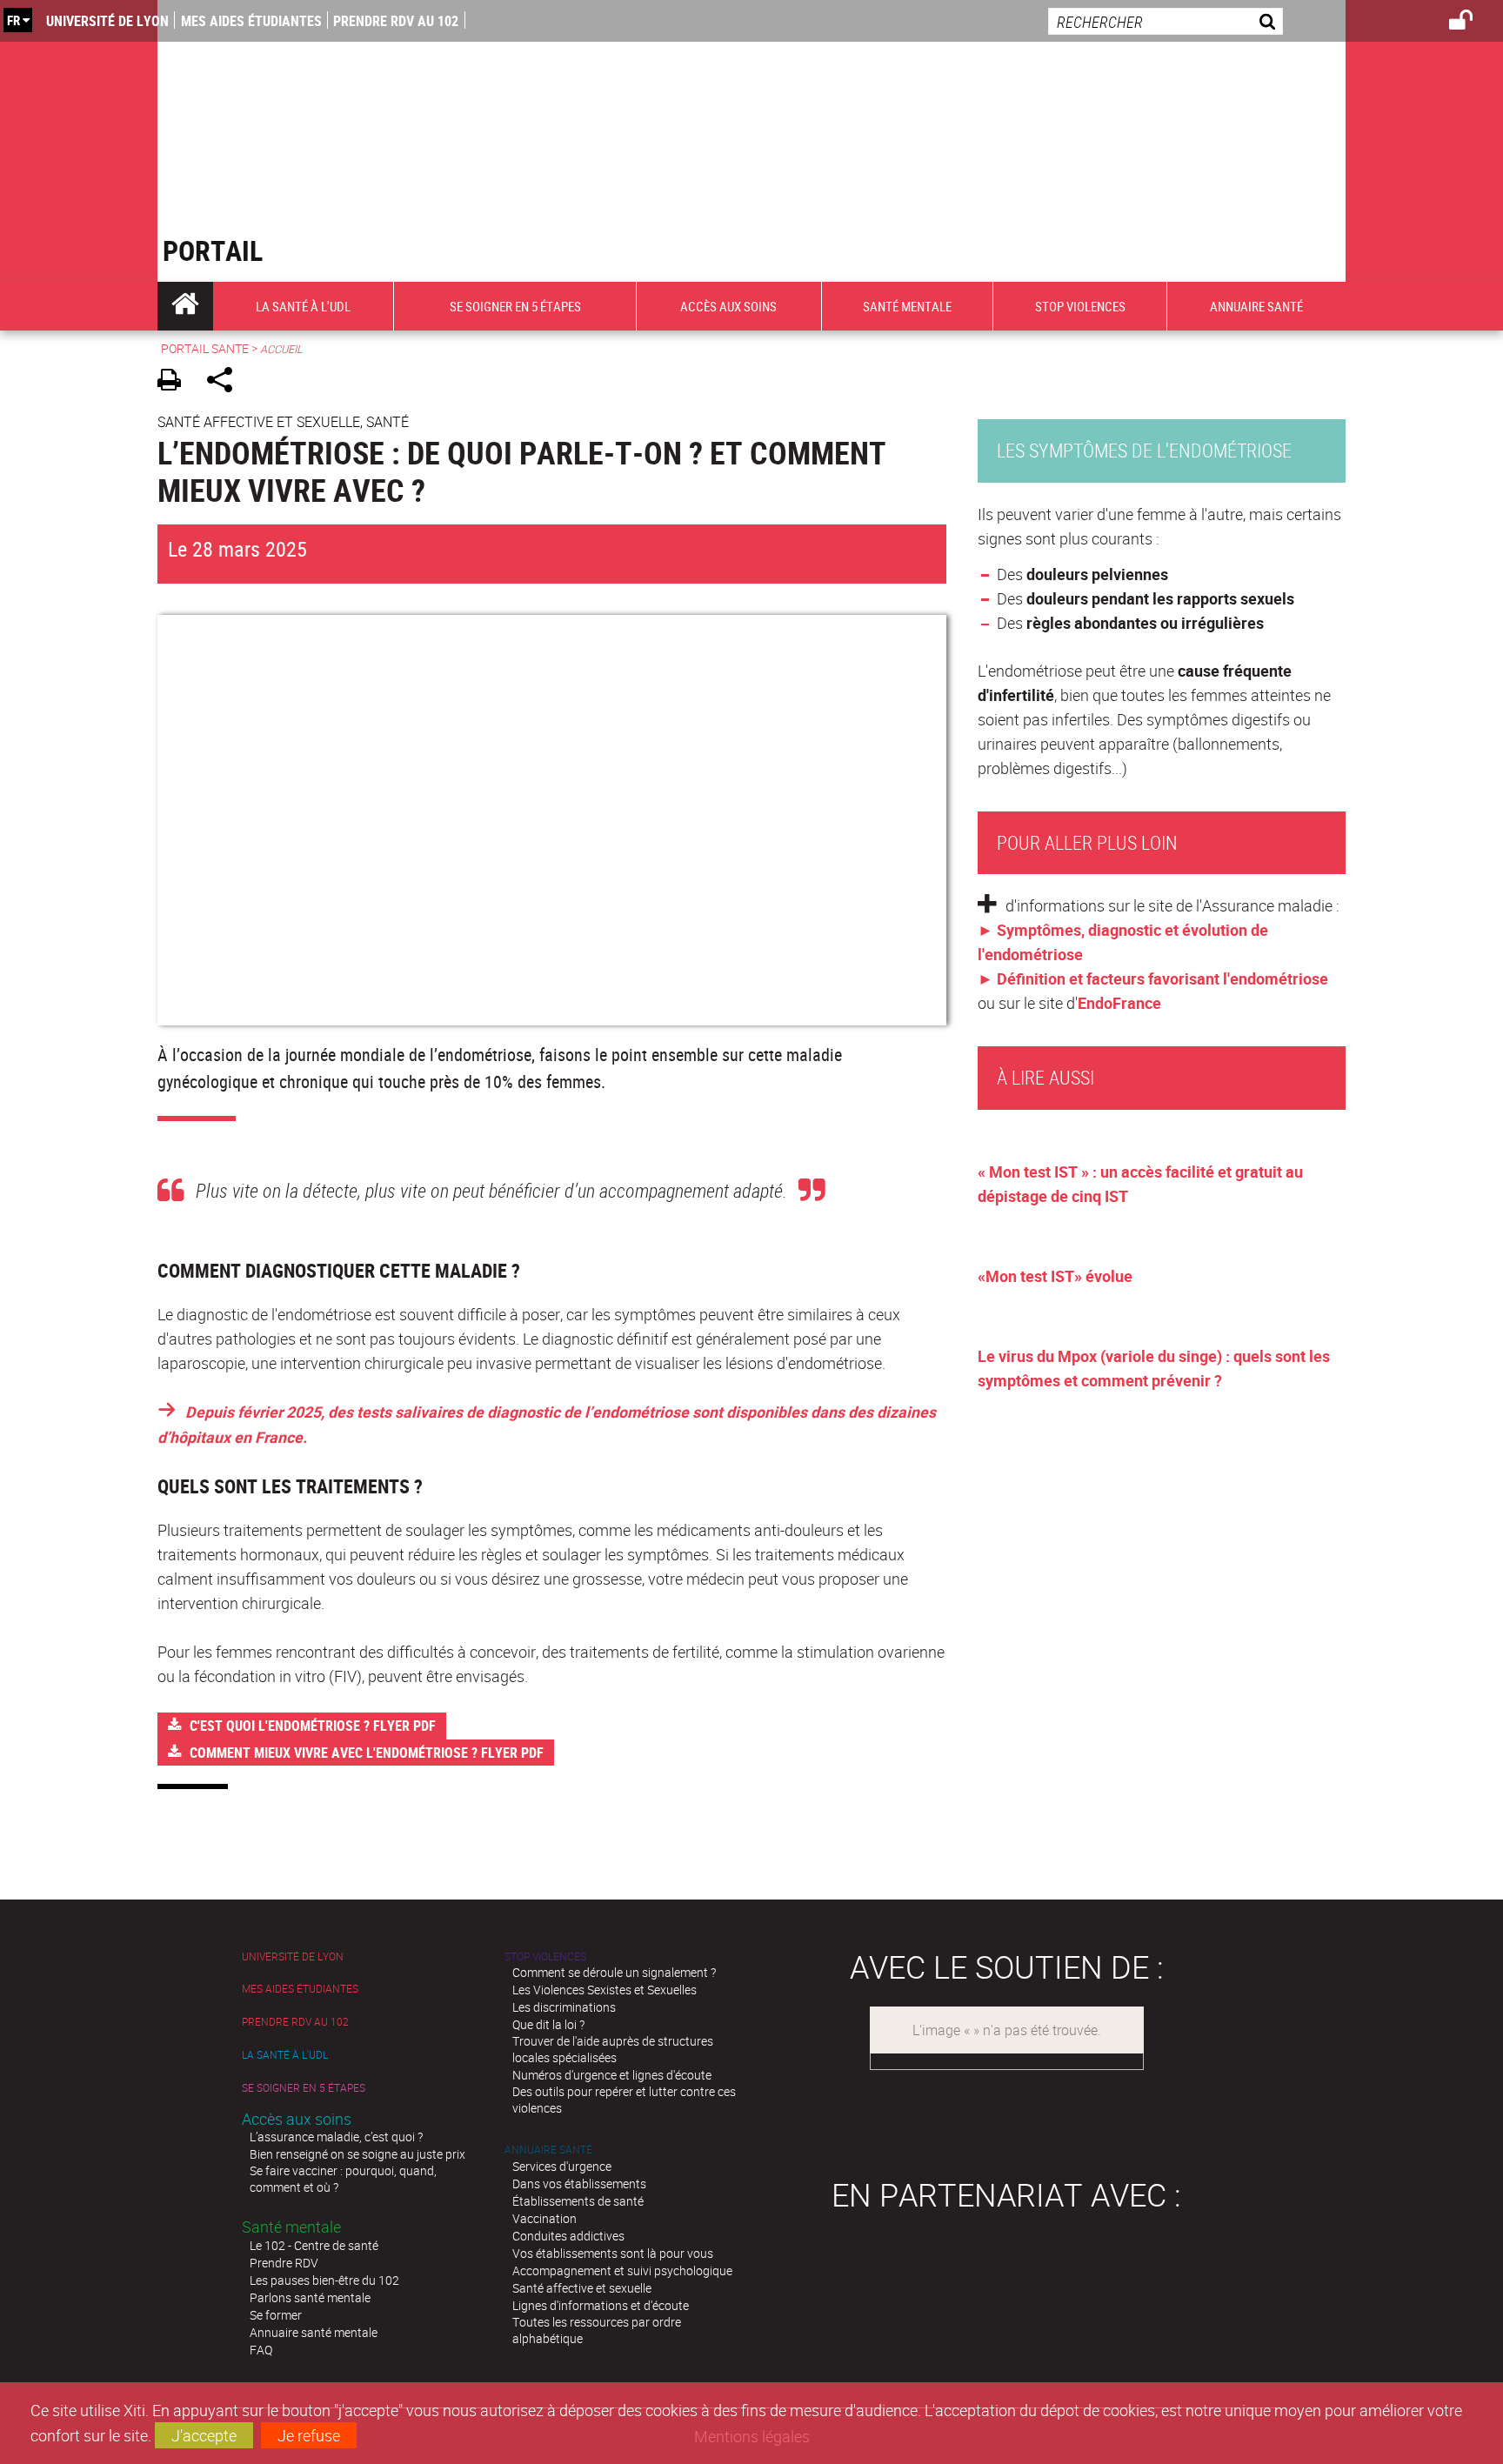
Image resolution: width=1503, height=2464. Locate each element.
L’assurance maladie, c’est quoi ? (336, 2137)
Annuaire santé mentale (314, 2332)
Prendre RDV (284, 2263)
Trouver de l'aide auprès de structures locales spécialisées (613, 2049)
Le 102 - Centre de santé (314, 2245)
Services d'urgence (562, 2166)
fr (13, 20)
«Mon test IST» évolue (1055, 1276)
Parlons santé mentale (310, 2297)
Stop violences (545, 1957)
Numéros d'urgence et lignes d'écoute (612, 2075)
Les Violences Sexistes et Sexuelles (605, 1990)
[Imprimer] (175, 382)
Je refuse (309, 2435)
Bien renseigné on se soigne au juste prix (357, 2154)
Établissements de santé (578, 2201)
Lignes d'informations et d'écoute (601, 2305)
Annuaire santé (548, 2150)
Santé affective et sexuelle (582, 2288)
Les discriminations (564, 2007)
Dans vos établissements (579, 2184)
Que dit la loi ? (548, 2024)
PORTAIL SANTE (205, 348)
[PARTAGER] (226, 382)
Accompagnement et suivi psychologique (622, 2270)
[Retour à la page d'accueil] (354, 113)
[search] (1166, 21)
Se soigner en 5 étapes (304, 2088)
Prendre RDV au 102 (396, 21)
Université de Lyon (107, 21)
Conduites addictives (568, 2236)
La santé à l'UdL (285, 2055)
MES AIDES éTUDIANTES (251, 21)
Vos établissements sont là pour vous (613, 2253)
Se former (276, 2315)
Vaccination (544, 2218)
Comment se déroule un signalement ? (614, 1972)
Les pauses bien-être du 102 (324, 2280)
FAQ (261, 2350)
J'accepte (204, 2435)
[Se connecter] (1472, 23)
